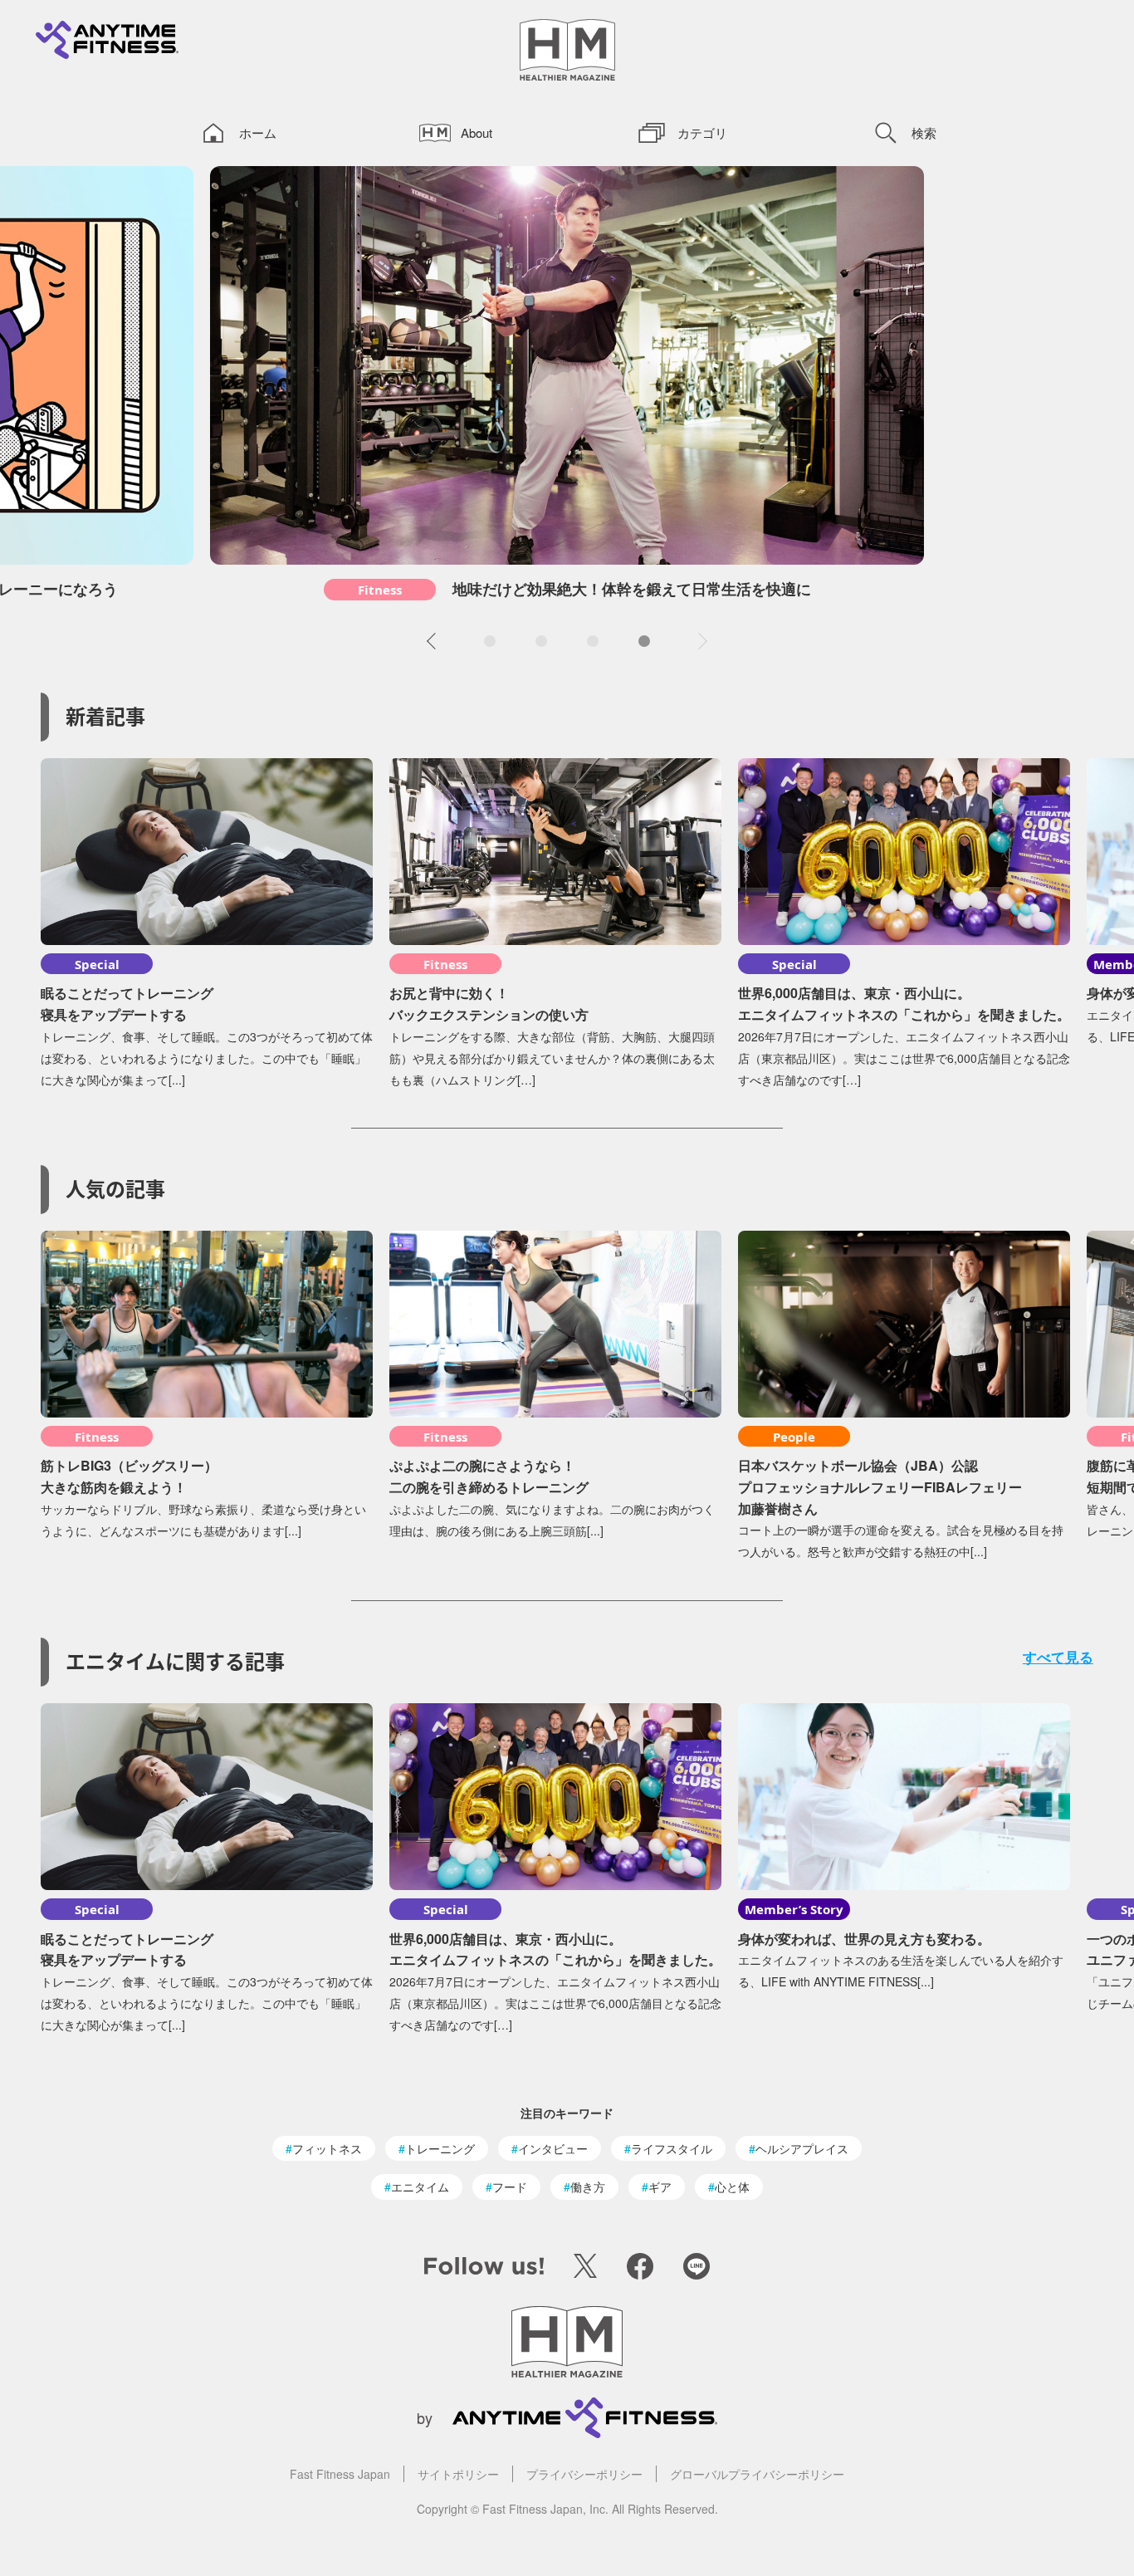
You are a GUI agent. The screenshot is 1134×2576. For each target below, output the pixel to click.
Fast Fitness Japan (340, 2474)
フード (510, 2187)
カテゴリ (702, 132)
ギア (660, 2187)
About (477, 132)
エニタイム (420, 2187)
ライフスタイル (672, 2148)
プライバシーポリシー (584, 2474)
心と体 (732, 2187)
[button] (435, 641)
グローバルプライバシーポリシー (757, 2474)
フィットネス (327, 2148)
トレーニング (440, 2148)
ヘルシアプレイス (802, 2148)
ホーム (258, 132)
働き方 (588, 2187)
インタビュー (553, 2148)
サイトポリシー (458, 2474)
